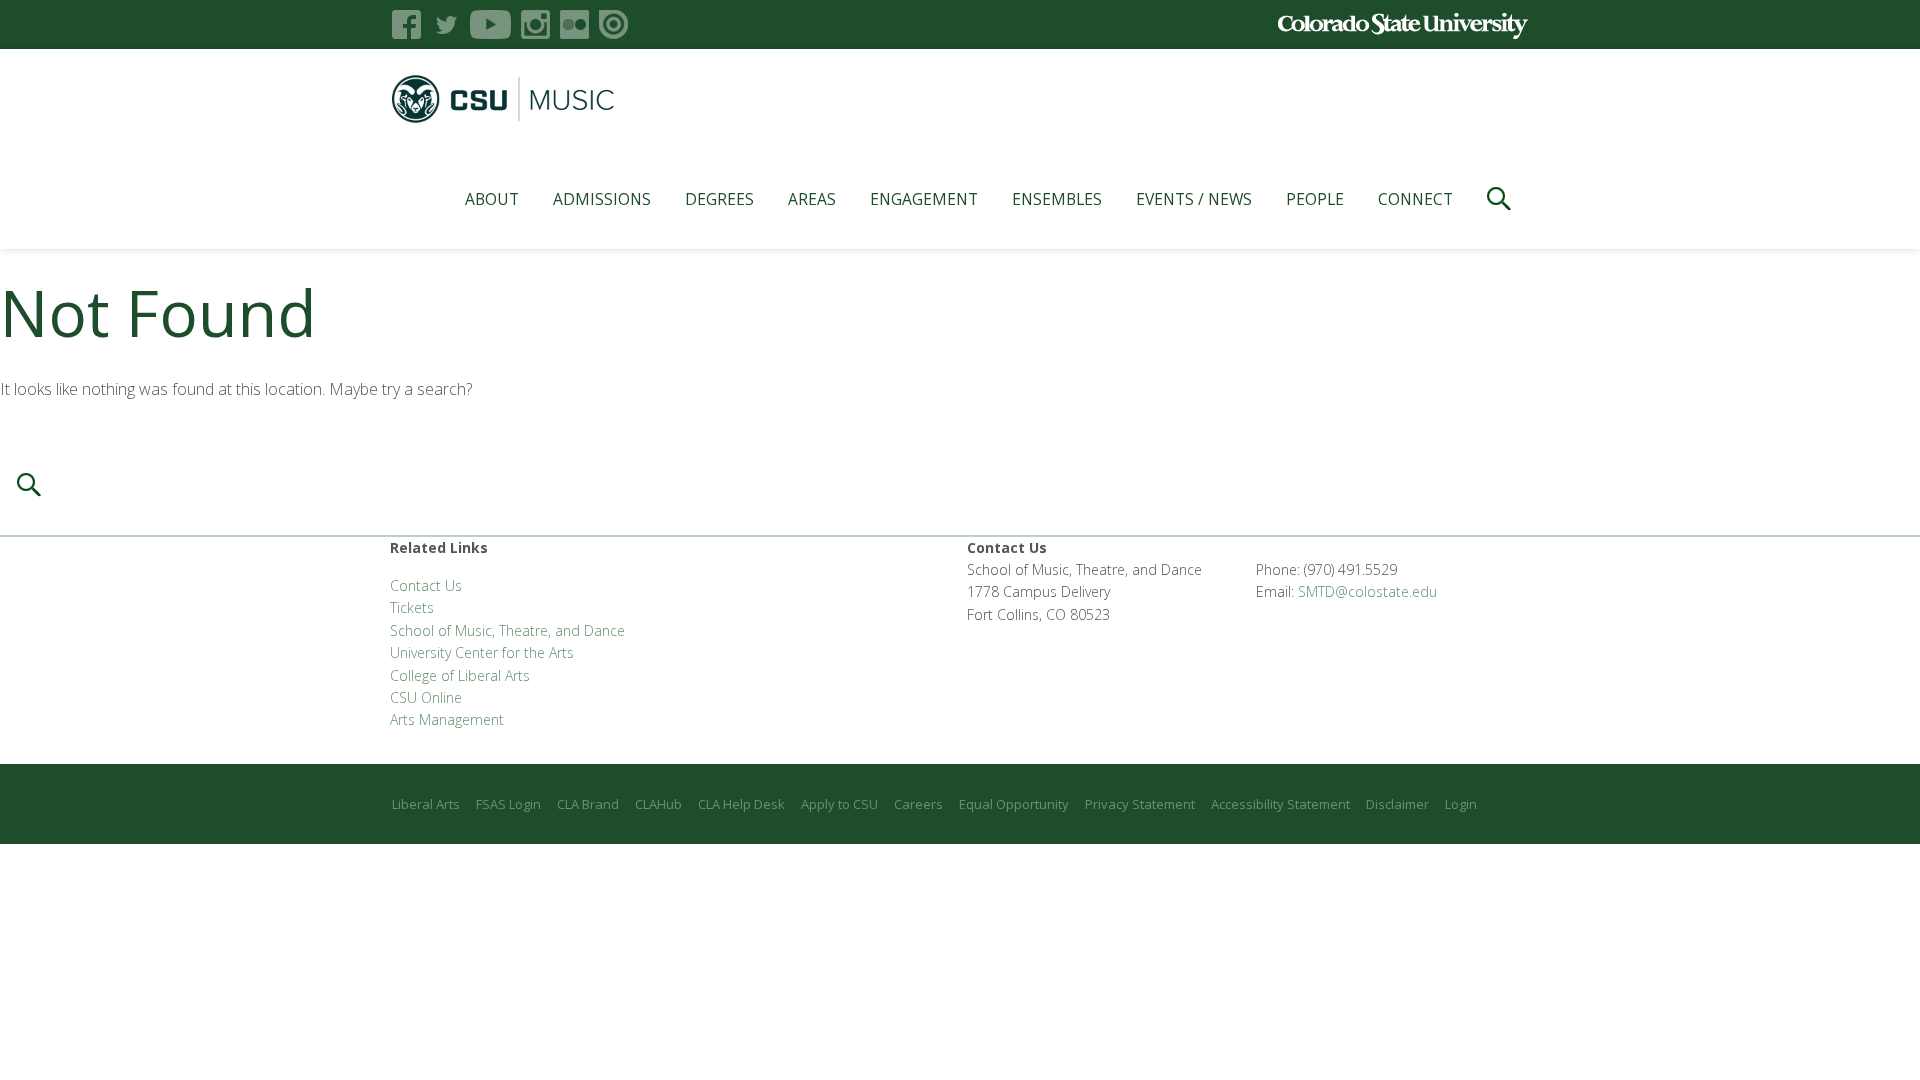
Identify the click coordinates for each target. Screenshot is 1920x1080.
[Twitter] (445, 24)
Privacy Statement (1140, 804)
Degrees (719, 199)
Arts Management (447, 719)
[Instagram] (535, 24)
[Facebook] (406, 24)
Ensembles (1057, 199)
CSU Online (426, 697)
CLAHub (658, 804)
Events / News (1194, 199)
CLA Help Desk (741, 804)
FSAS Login (508, 804)
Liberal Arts (426, 804)
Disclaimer (1397, 804)
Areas (812, 199)
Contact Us (426, 585)
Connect (1415, 199)
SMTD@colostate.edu (1367, 591)
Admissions (602, 199)
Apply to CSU (839, 804)
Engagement (924, 199)
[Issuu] (613, 24)
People (1315, 199)
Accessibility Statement (1280, 804)
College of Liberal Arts (460, 675)
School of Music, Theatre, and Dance (507, 630)
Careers (918, 804)
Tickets (412, 607)
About (492, 199)
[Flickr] (574, 24)
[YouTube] (490, 24)
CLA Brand (588, 804)
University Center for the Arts (482, 652)
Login (1461, 804)
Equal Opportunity (1014, 804)
